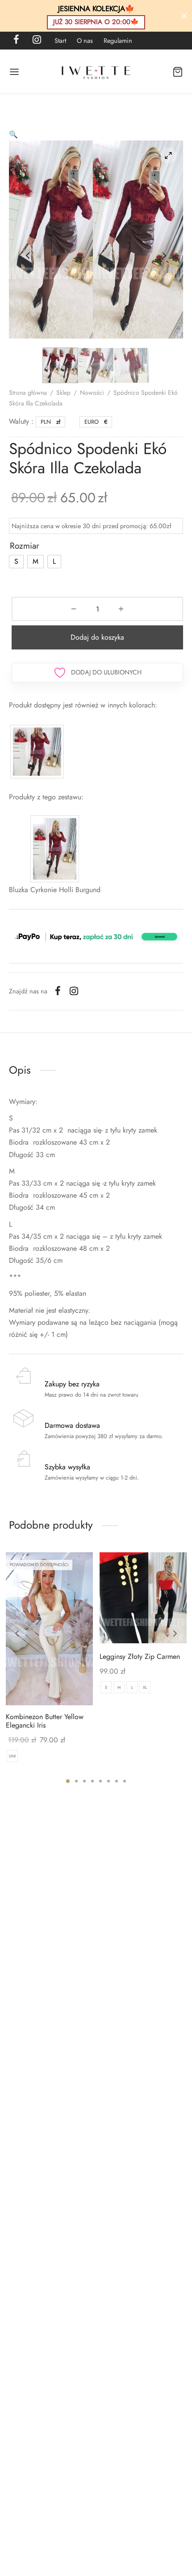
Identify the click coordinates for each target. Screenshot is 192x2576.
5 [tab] (100, 1781)
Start (60, 41)
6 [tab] (109, 1781)
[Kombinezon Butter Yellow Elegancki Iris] (49, 1629)
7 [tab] (117, 1781)
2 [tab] (76, 1781)
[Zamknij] (184, 16)
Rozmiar (25, 546)
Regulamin (118, 41)
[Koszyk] (178, 72)
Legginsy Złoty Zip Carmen (140, 1656)
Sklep (63, 393)
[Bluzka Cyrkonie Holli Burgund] (55, 848)
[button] (13, 134)
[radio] (16, 562)
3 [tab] (84, 1781)
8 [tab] (125, 1781)
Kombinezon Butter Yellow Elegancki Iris (45, 1721)
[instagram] (37, 40)
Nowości (92, 393)
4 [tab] (92, 1781)
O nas (85, 41)
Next (164, 256)
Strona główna (28, 393)
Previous (28, 256)
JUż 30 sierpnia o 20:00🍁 (96, 22)
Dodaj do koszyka (97, 637)
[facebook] (16, 40)
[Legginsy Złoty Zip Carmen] (143, 1598)
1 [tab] (68, 1781)
